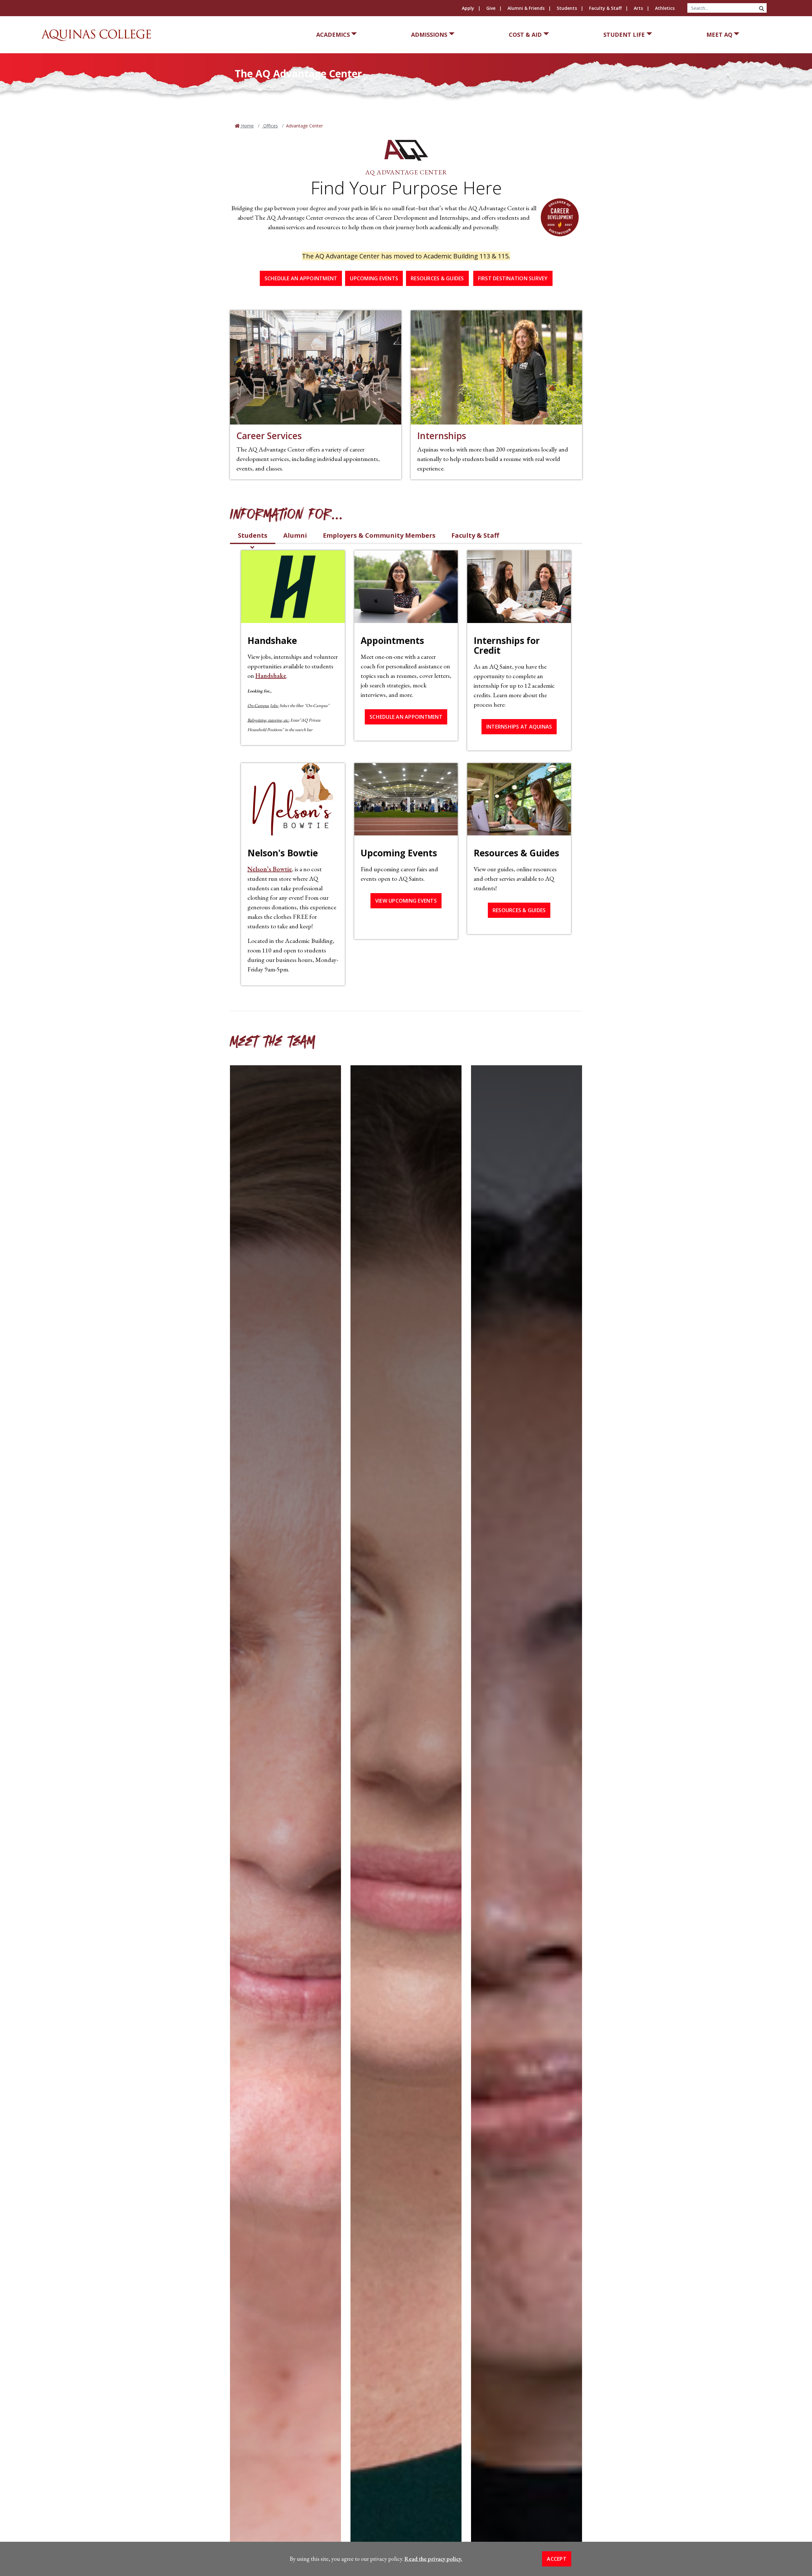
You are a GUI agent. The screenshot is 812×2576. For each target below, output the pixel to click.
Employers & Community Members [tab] (379, 535)
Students (567, 8)
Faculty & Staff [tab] (475, 535)
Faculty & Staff (605, 8)
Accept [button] (557, 2559)
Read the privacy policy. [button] (433, 2559)
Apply (468, 8)
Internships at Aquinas (519, 727)
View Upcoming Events (406, 901)
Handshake (271, 676)
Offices (270, 126)
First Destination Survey (513, 278)
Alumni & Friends (526, 8)
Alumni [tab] (295, 535)
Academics (333, 35)
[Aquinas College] (96, 35)
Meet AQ (719, 35)
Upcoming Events (374, 278)
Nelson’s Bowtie (270, 869)
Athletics (665, 8)
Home (247, 126)
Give (491, 8)
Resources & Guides (437, 278)
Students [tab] (253, 535)
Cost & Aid (525, 35)
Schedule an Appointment (301, 278)
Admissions (429, 35)
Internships (442, 436)
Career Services (269, 436)
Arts (638, 8)
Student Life (624, 35)
